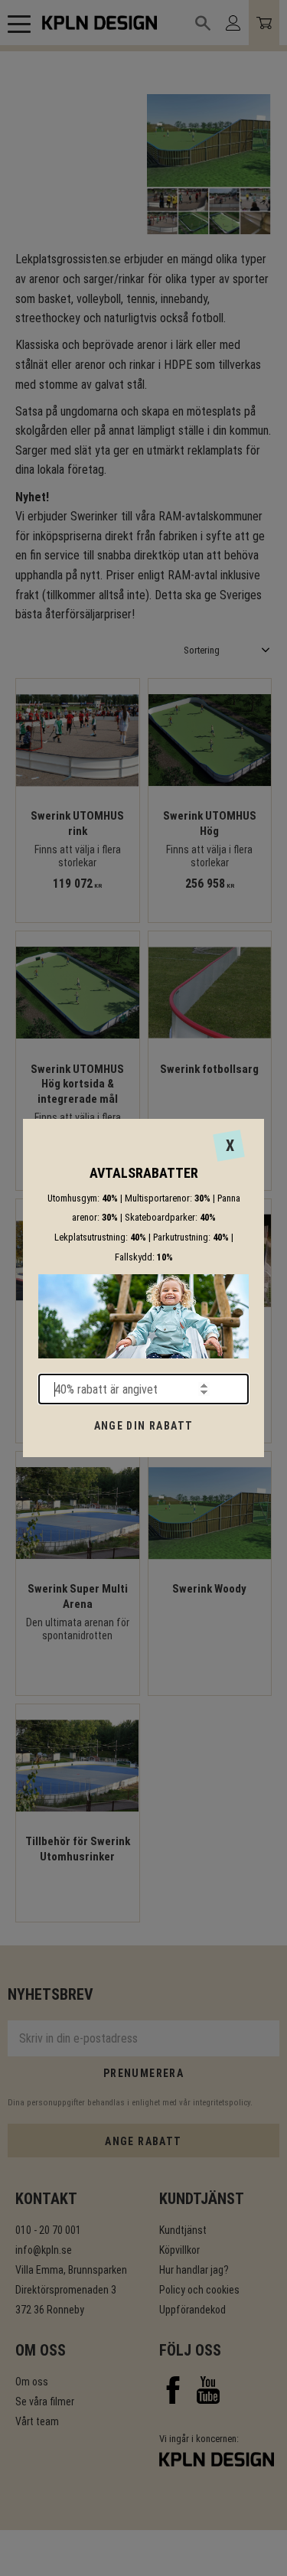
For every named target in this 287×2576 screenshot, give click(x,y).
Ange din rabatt (144, 1426)
